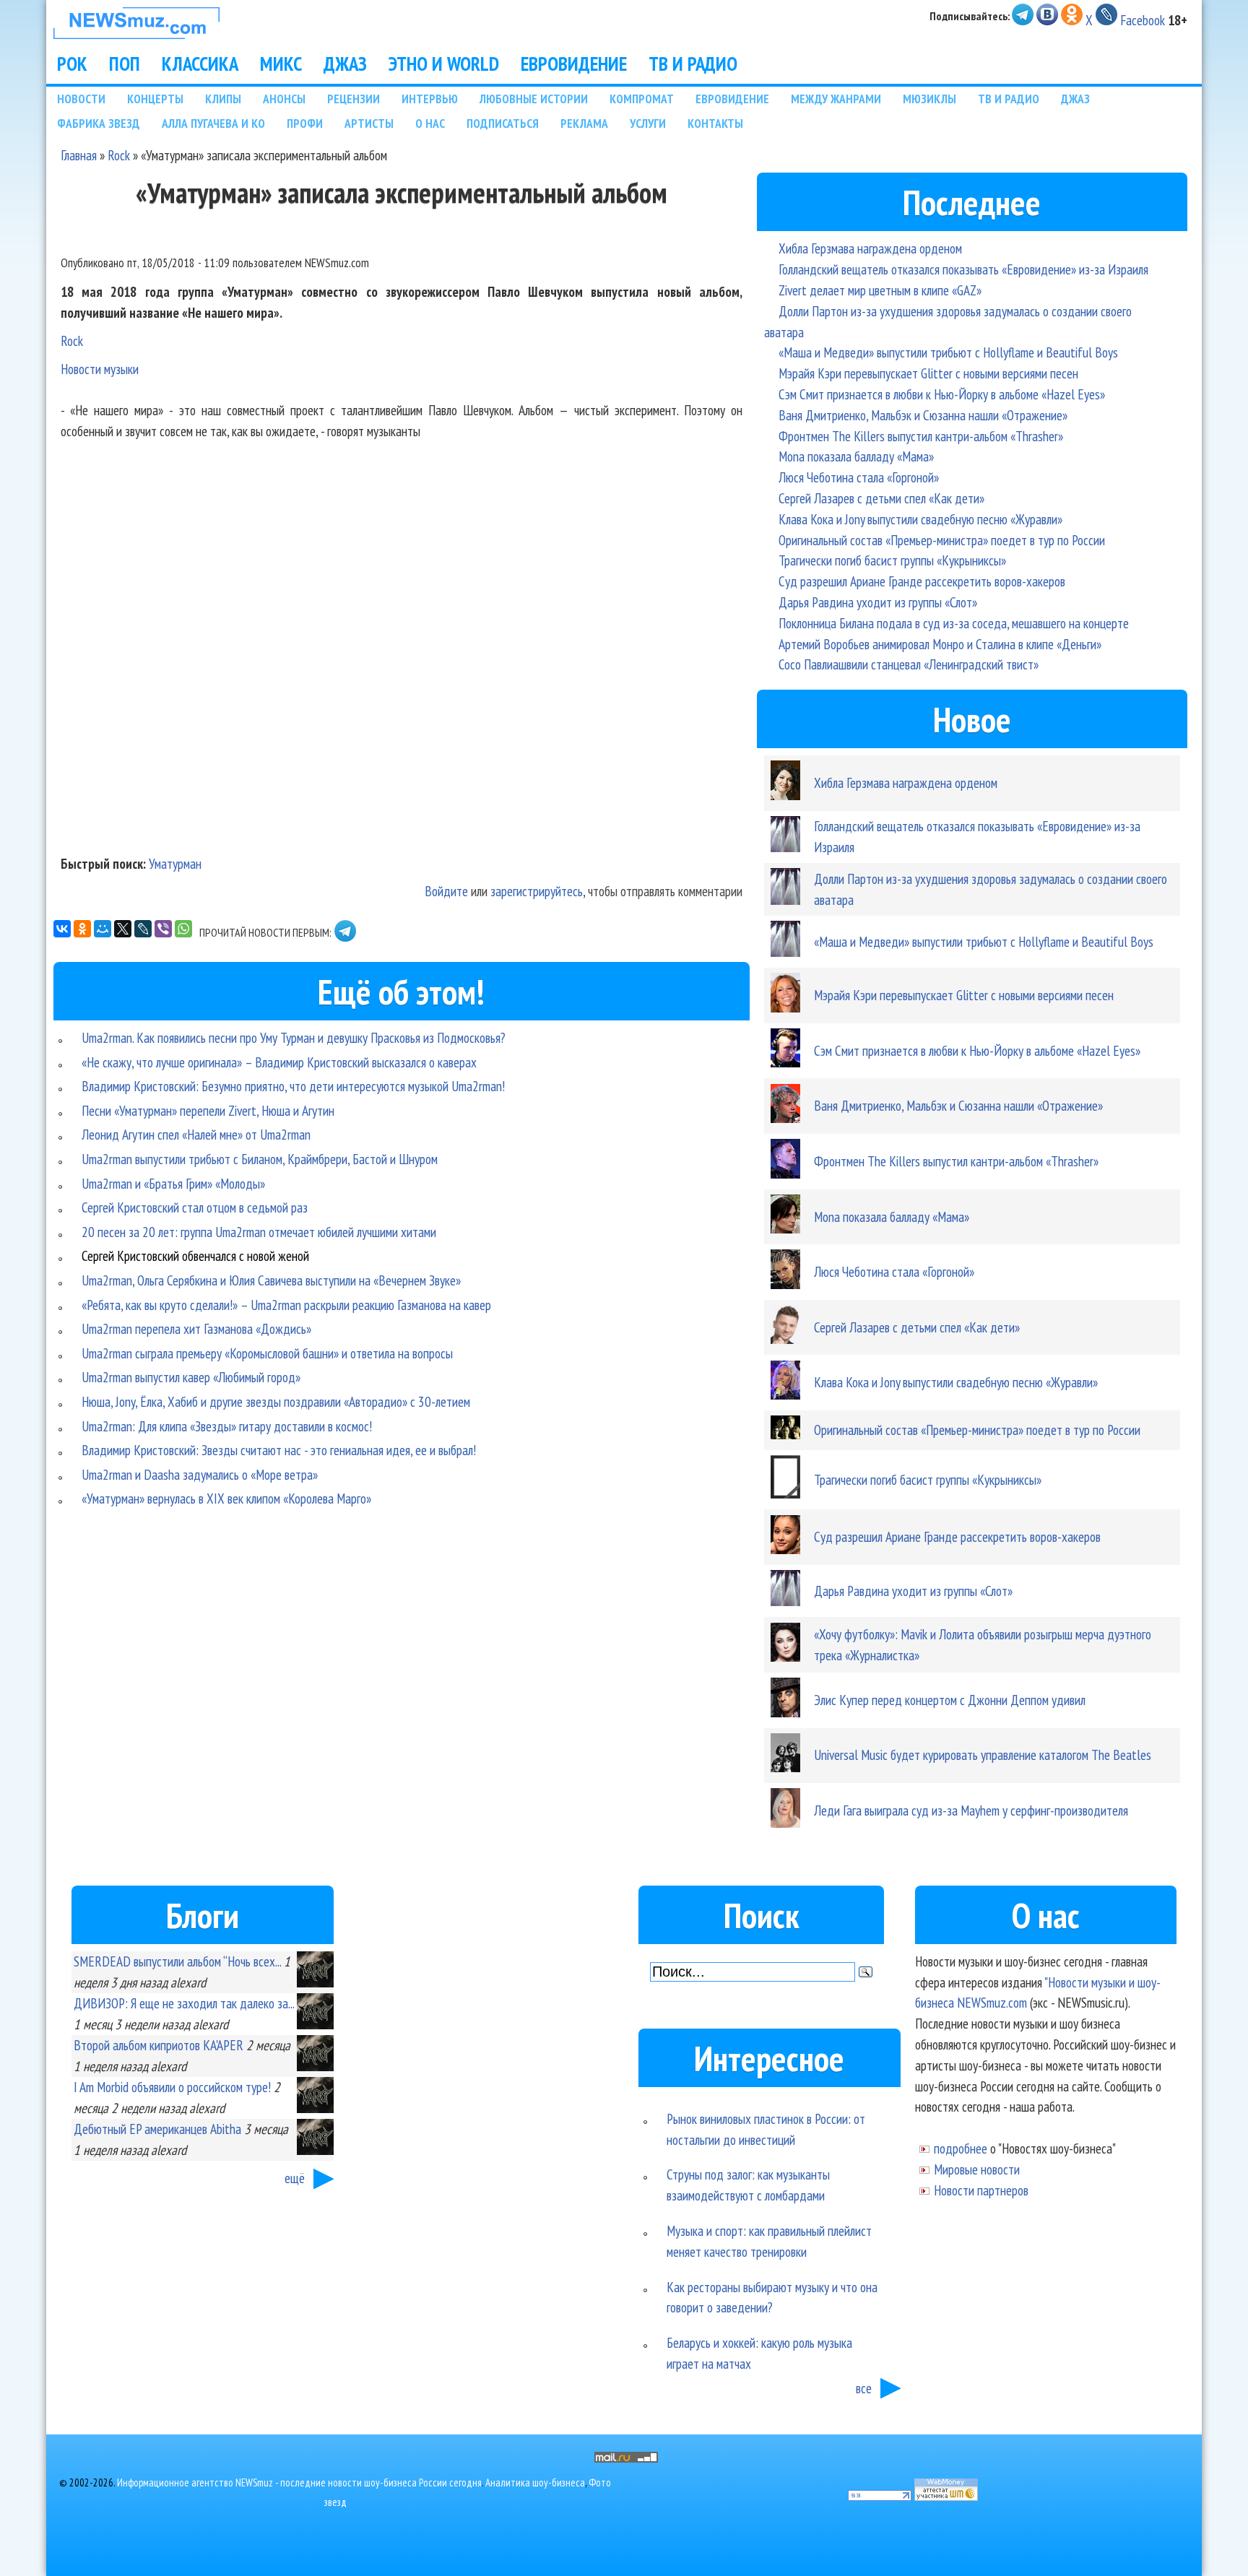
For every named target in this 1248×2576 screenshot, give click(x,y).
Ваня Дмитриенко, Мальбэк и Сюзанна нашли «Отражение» (923, 415)
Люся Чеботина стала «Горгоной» (859, 477)
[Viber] (163, 929)
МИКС (281, 64)
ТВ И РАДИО (693, 64)
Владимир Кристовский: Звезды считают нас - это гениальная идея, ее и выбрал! (279, 1450)
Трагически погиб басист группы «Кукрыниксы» (892, 560)
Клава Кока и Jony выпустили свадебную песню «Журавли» (920, 519)
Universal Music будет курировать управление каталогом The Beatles (983, 1755)
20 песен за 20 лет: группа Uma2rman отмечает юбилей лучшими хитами (259, 1232)
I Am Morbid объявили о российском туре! (172, 2087)
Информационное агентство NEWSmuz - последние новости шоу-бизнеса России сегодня (299, 2482)
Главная (79, 155)
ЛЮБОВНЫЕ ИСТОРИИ (534, 99)
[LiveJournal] (143, 929)
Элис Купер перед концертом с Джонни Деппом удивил (950, 1700)
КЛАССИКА (200, 64)
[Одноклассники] (82, 929)
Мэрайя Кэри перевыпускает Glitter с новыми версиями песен (928, 373)
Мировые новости (977, 2169)
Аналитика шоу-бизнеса (535, 2482)
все (864, 2388)
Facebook (1143, 20)
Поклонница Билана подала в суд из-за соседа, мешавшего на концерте (954, 623)
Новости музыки (100, 369)
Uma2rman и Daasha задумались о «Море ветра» (200, 1474)
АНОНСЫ (284, 99)
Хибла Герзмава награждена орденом (870, 248)
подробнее (961, 2148)
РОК (72, 64)
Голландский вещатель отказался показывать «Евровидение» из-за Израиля (963, 269)
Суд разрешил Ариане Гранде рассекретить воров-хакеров (922, 581)
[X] (123, 929)
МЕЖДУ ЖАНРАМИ (836, 99)
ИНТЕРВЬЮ (430, 99)
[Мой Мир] (103, 929)
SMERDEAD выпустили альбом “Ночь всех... (177, 1961)
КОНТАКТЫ (715, 123)
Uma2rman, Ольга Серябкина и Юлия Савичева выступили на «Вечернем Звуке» (271, 1280)
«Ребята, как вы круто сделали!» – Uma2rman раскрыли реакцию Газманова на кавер (286, 1305)
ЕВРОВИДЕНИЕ (574, 64)
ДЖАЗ (345, 64)
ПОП (125, 64)
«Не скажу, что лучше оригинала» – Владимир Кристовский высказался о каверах (279, 1062)
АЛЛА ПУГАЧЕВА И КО (213, 123)
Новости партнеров (981, 2190)
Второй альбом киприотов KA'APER (159, 2045)
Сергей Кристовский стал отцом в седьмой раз (195, 1207)
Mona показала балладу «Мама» (856, 456)
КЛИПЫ (223, 99)
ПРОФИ (305, 123)
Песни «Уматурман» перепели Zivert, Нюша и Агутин (208, 1110)
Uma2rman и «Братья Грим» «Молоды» (173, 1183)
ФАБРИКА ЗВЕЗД (99, 123)
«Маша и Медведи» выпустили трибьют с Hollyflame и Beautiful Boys (948, 352)
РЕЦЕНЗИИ (354, 99)
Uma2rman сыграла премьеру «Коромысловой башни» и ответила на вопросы (267, 1353)
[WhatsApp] (183, 929)
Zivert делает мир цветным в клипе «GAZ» (880, 290)
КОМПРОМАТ (642, 99)
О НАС (430, 123)
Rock (119, 155)
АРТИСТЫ (369, 123)
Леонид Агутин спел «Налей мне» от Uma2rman (196, 1134)
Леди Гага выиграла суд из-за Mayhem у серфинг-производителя (971, 1810)
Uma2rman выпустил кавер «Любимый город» (191, 1377)
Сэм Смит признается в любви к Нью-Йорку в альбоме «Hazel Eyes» (942, 394)
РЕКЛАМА (584, 123)
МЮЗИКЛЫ (929, 99)
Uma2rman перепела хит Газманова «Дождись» (196, 1328)
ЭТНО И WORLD (444, 64)
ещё (295, 2178)
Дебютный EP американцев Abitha (157, 2129)
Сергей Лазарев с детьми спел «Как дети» (881, 498)
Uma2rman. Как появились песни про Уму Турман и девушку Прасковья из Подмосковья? (294, 1037)
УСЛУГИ (648, 123)
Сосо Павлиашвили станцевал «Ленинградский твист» (909, 664)
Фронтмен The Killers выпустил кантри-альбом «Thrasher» (921, 436)
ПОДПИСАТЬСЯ (503, 123)
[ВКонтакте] (62, 929)
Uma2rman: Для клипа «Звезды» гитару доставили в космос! (227, 1426)
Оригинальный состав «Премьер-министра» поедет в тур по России (942, 540)
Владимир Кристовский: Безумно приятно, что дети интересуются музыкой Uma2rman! (293, 1086)
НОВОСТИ (81, 99)
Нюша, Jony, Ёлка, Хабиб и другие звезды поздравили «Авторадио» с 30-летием (276, 1401)
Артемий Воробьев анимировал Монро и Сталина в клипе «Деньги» (940, 644)
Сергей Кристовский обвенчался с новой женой (195, 1256)
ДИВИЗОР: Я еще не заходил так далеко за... (184, 2003)
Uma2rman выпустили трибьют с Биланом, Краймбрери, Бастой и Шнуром (260, 1159)
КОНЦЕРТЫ (155, 99)
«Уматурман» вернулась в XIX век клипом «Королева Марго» (226, 1498)
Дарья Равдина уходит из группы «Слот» (878, 602)
